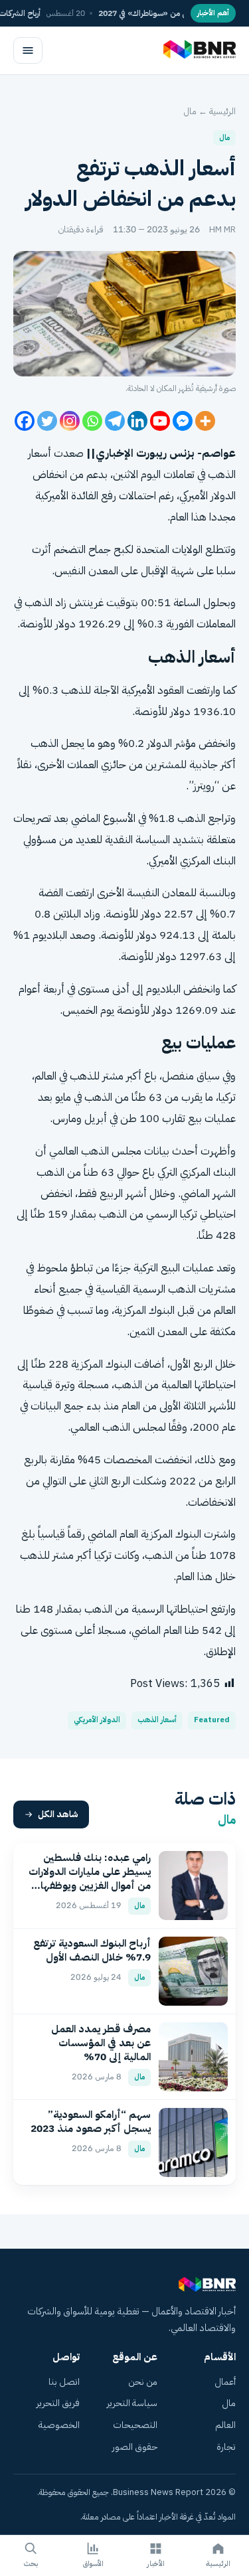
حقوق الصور (135, 2447)
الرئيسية (222, 111)
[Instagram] (70, 421)
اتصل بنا (64, 2382)
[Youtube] (160, 421)
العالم (225, 2425)
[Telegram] (115, 421)
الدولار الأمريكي (97, 1720)
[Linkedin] (137, 421)
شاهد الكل (58, 1814)
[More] (205, 421)
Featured (212, 1720)
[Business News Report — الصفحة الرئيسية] (198, 50)
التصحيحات (135, 2425)
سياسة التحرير (132, 2403)
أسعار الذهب (157, 1720)
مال (190, 111)
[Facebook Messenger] (183, 421)
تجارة (226, 2447)
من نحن (143, 2382)
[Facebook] (25, 421)
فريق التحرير (58, 2403)
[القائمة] (28, 50)
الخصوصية (59, 2425)
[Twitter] (47, 421)
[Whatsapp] (92, 421)
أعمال (225, 2382)
